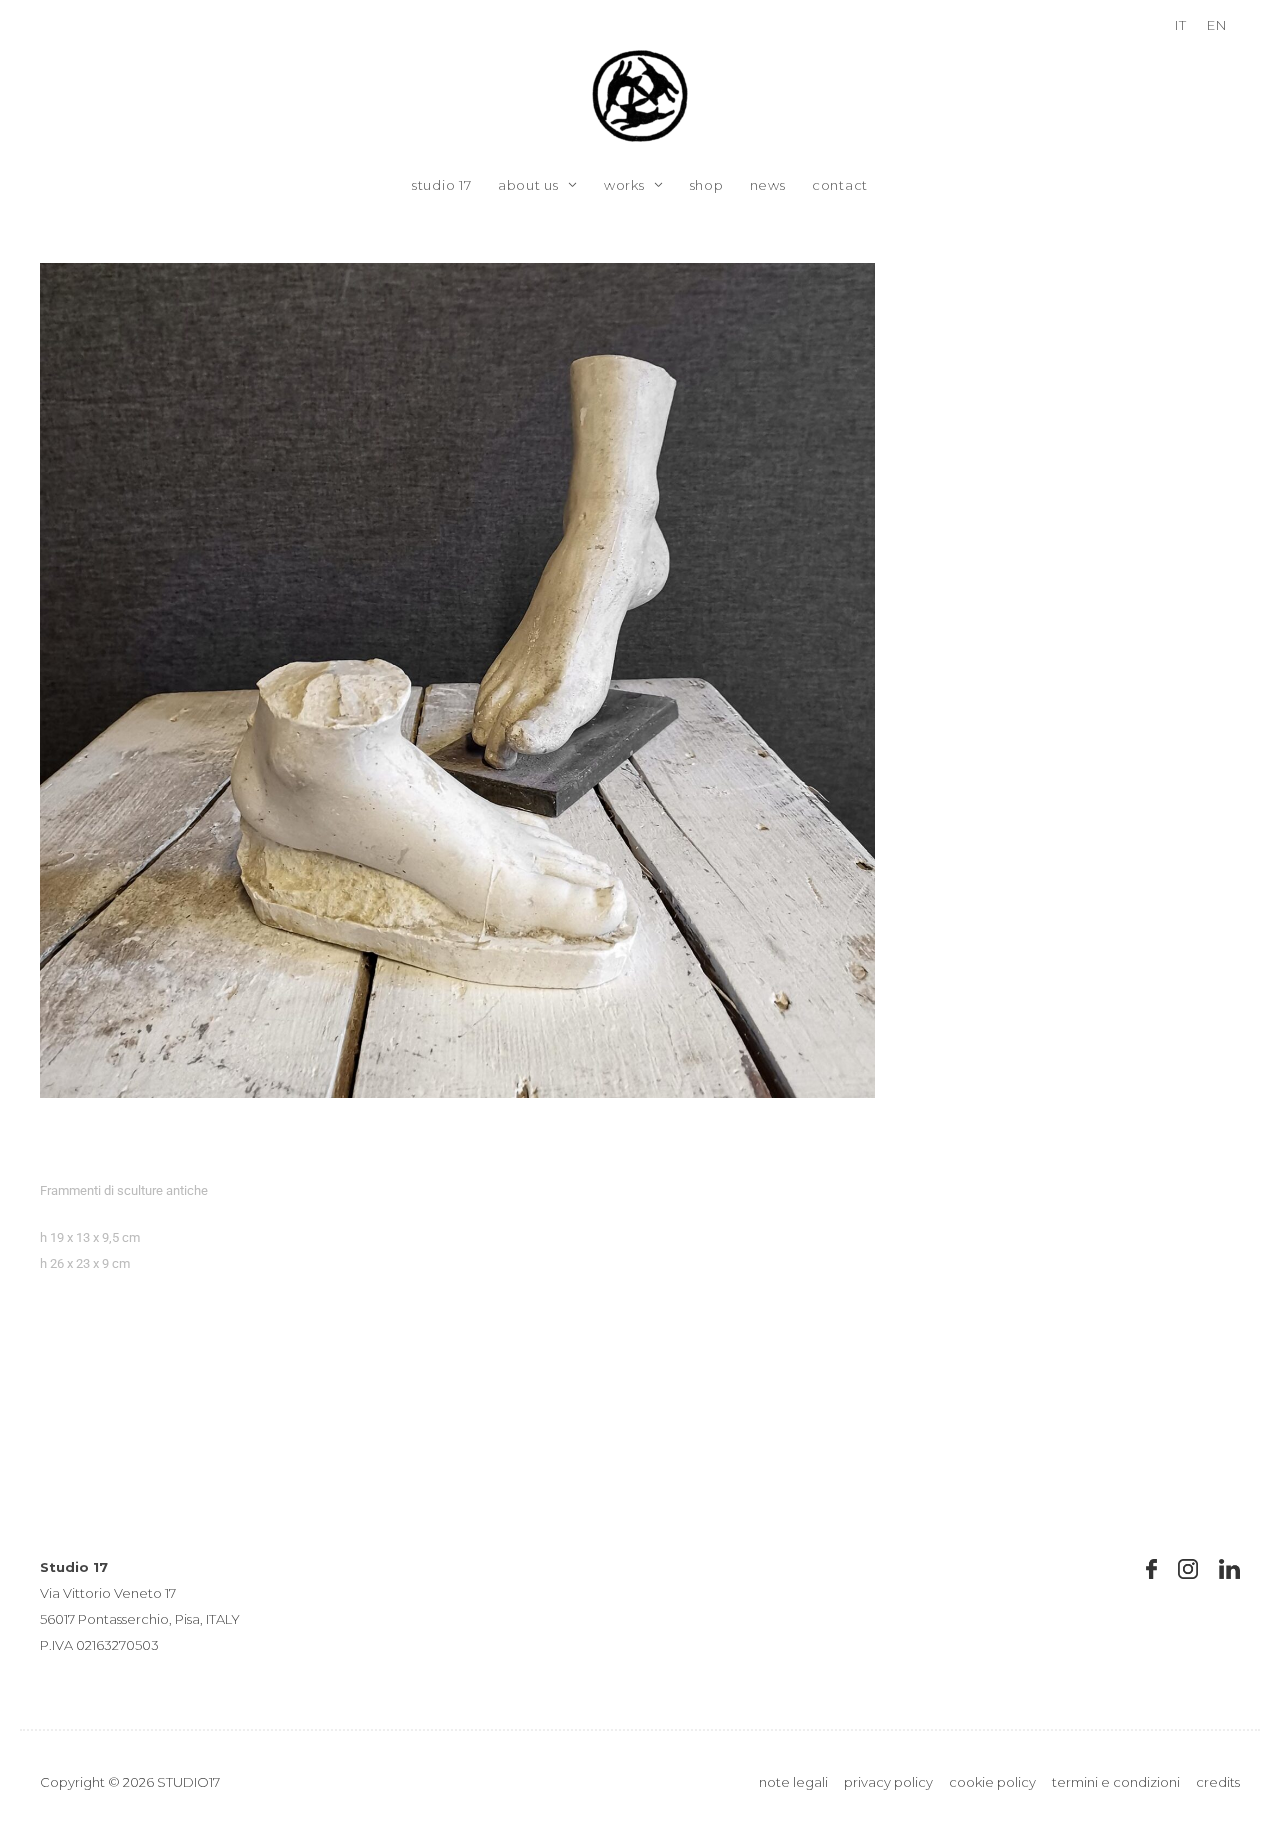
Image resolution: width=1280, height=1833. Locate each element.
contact (840, 185)
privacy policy (888, 1782)
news (768, 185)
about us (528, 185)
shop (707, 185)
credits (1218, 1782)
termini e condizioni (1116, 1782)
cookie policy (992, 1782)
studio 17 (442, 185)
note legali (793, 1782)
